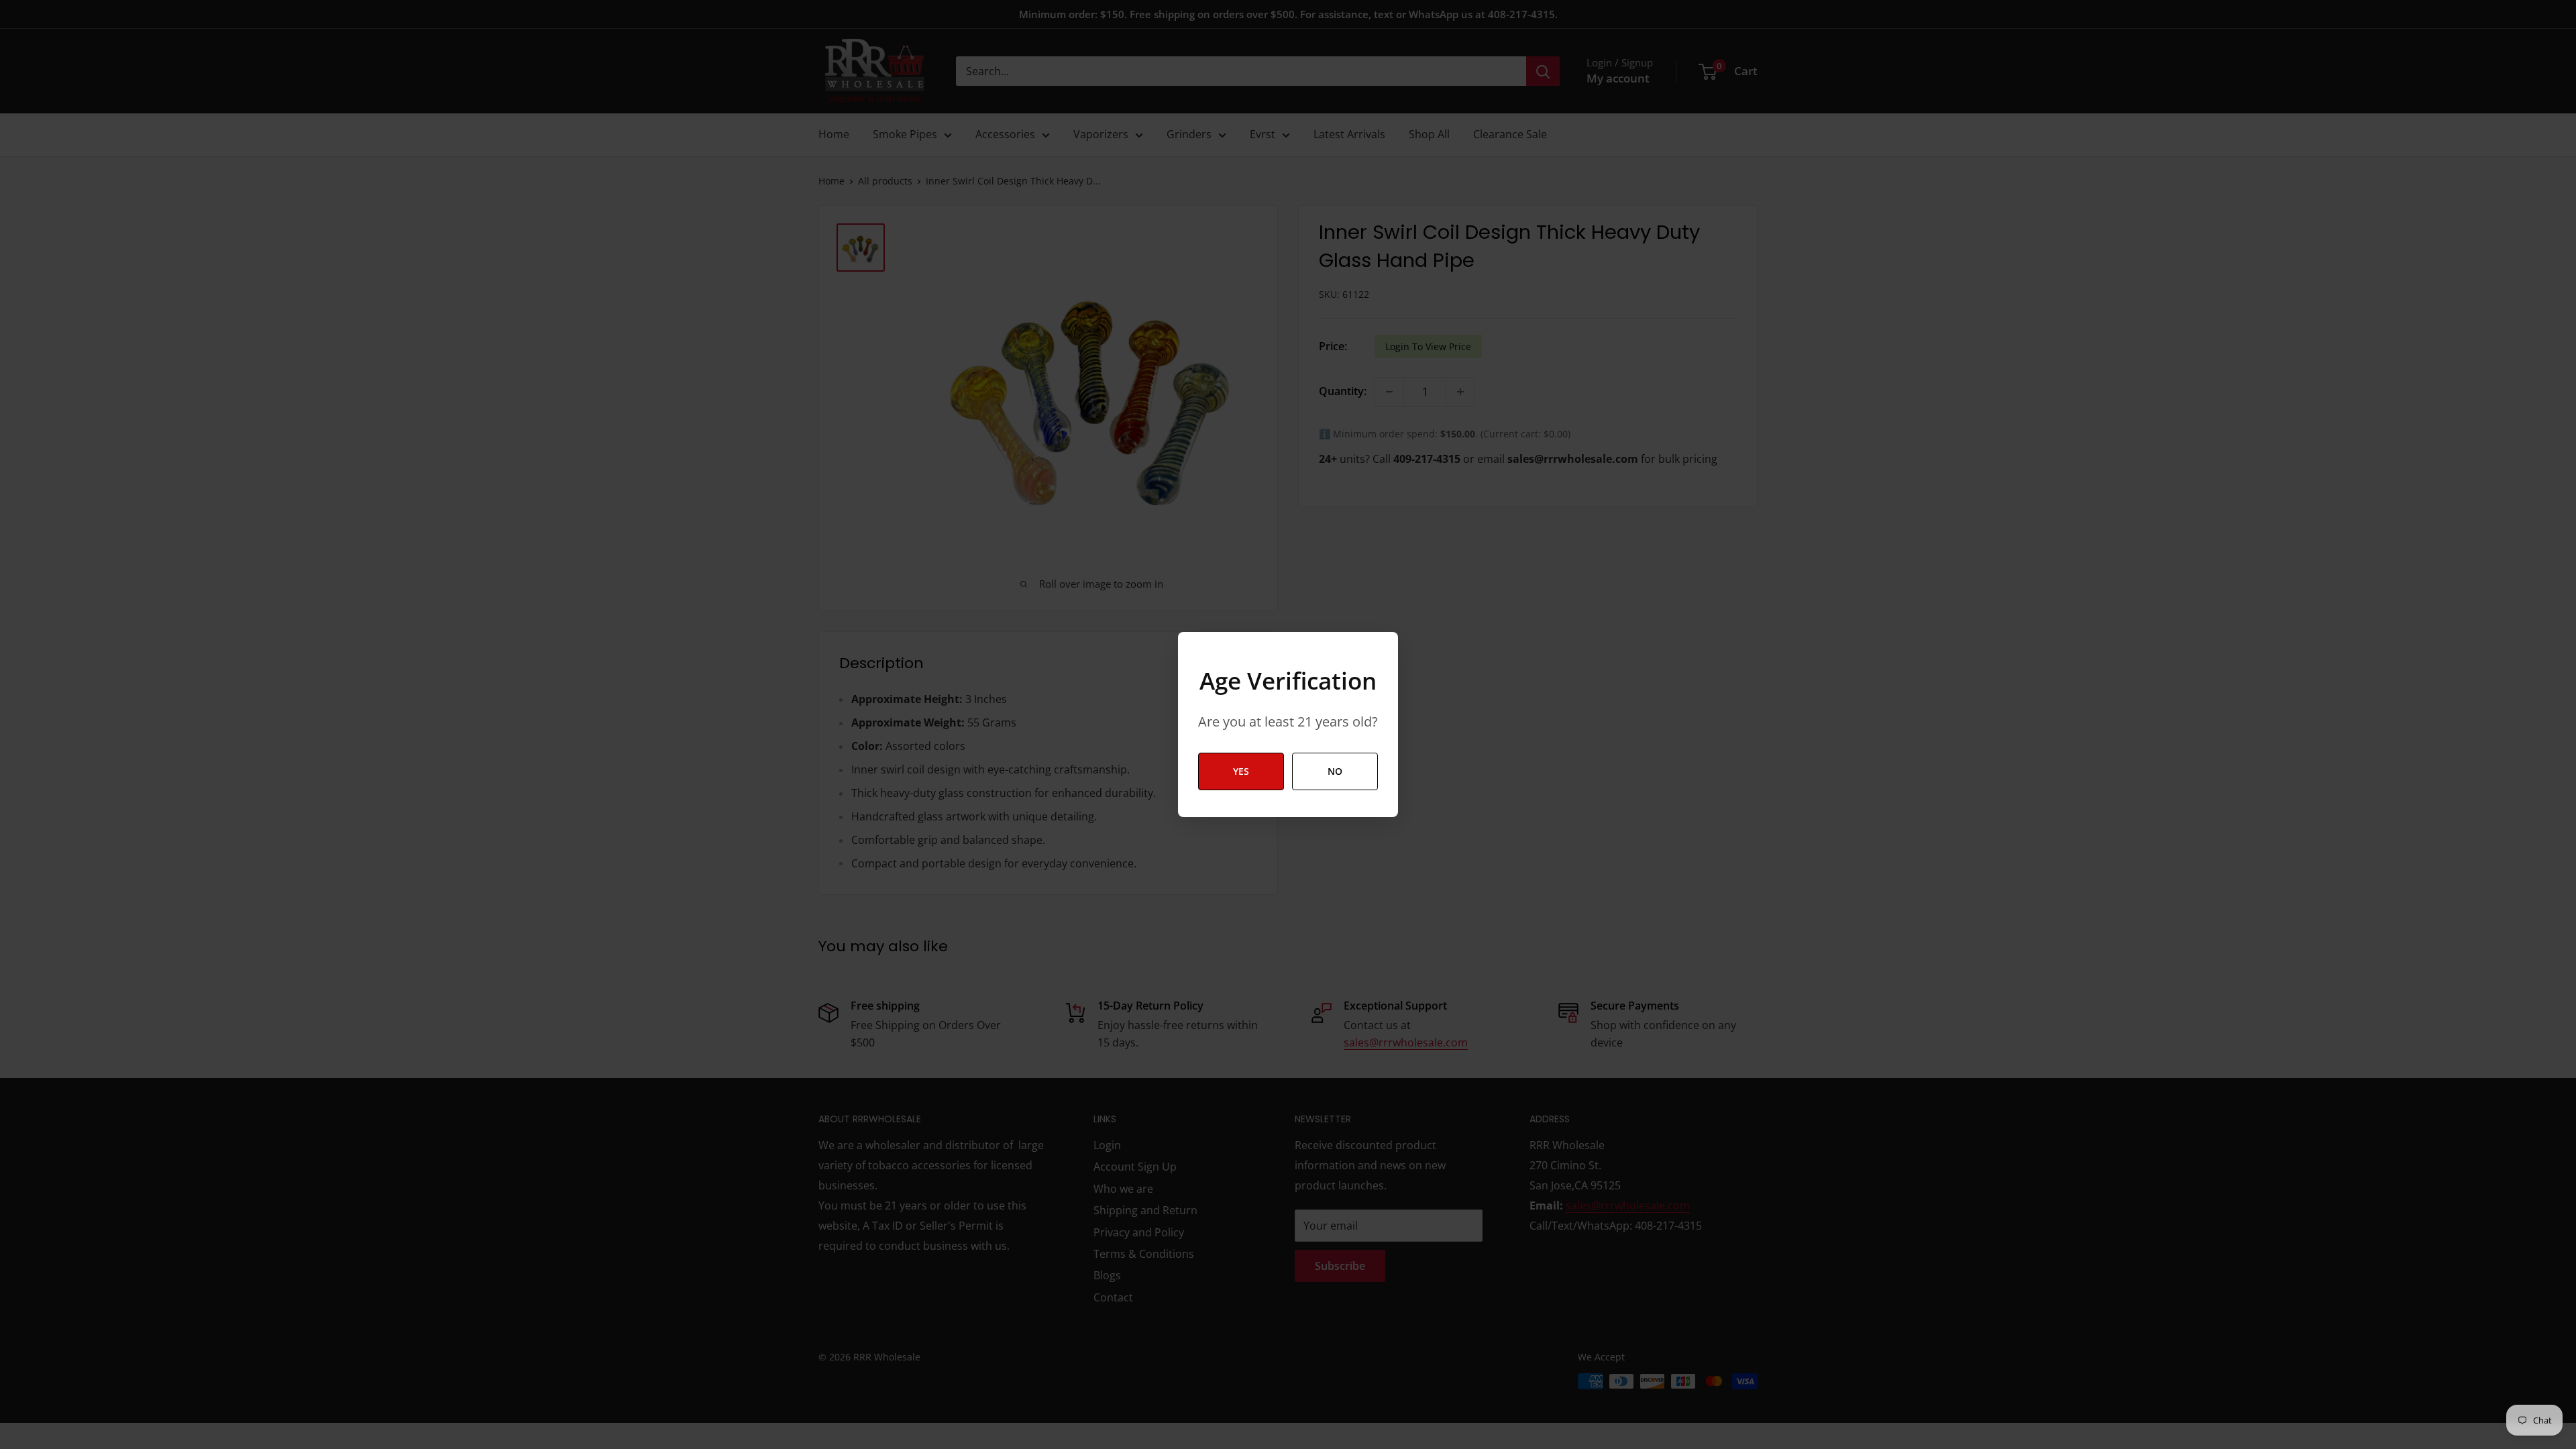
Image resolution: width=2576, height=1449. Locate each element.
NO (1335, 771)
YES (1241, 771)
